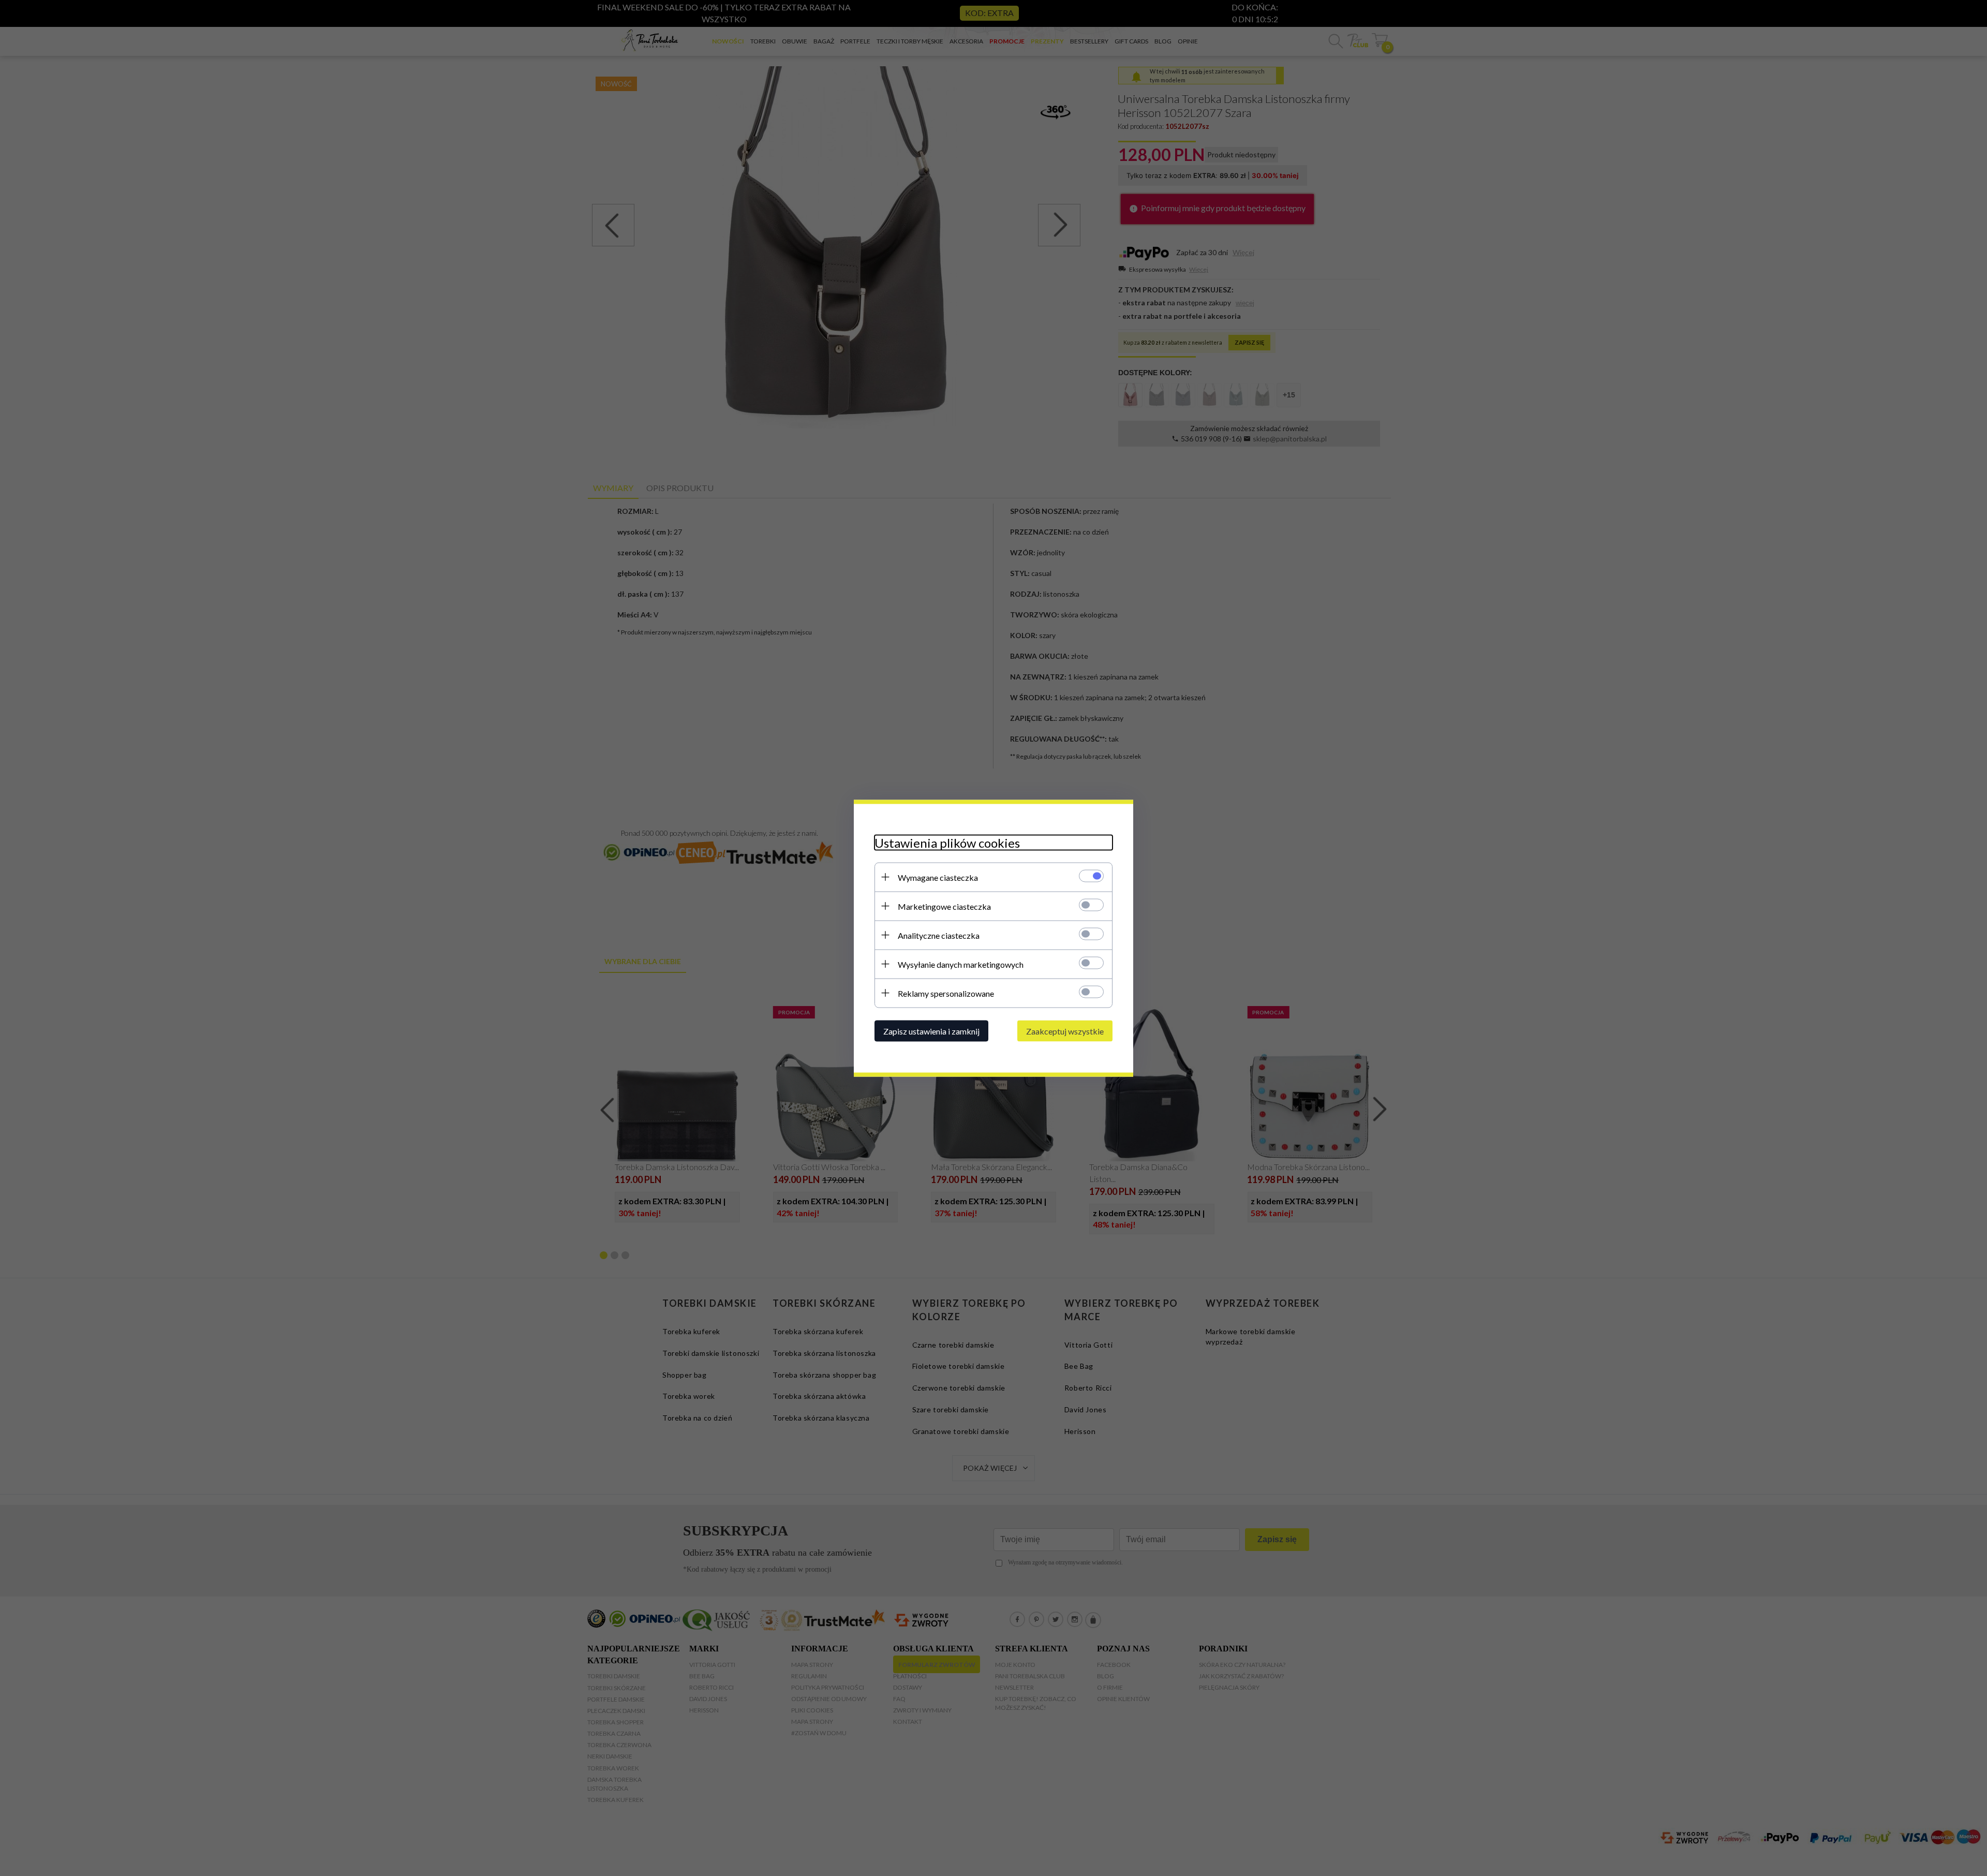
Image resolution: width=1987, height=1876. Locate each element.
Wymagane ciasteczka (938, 877)
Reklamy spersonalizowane (946, 993)
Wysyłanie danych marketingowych (961, 964)
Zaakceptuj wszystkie (1065, 1031)
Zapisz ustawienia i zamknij (931, 1031)
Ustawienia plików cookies (947, 842)
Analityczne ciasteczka (939, 935)
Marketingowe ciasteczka (944, 906)
